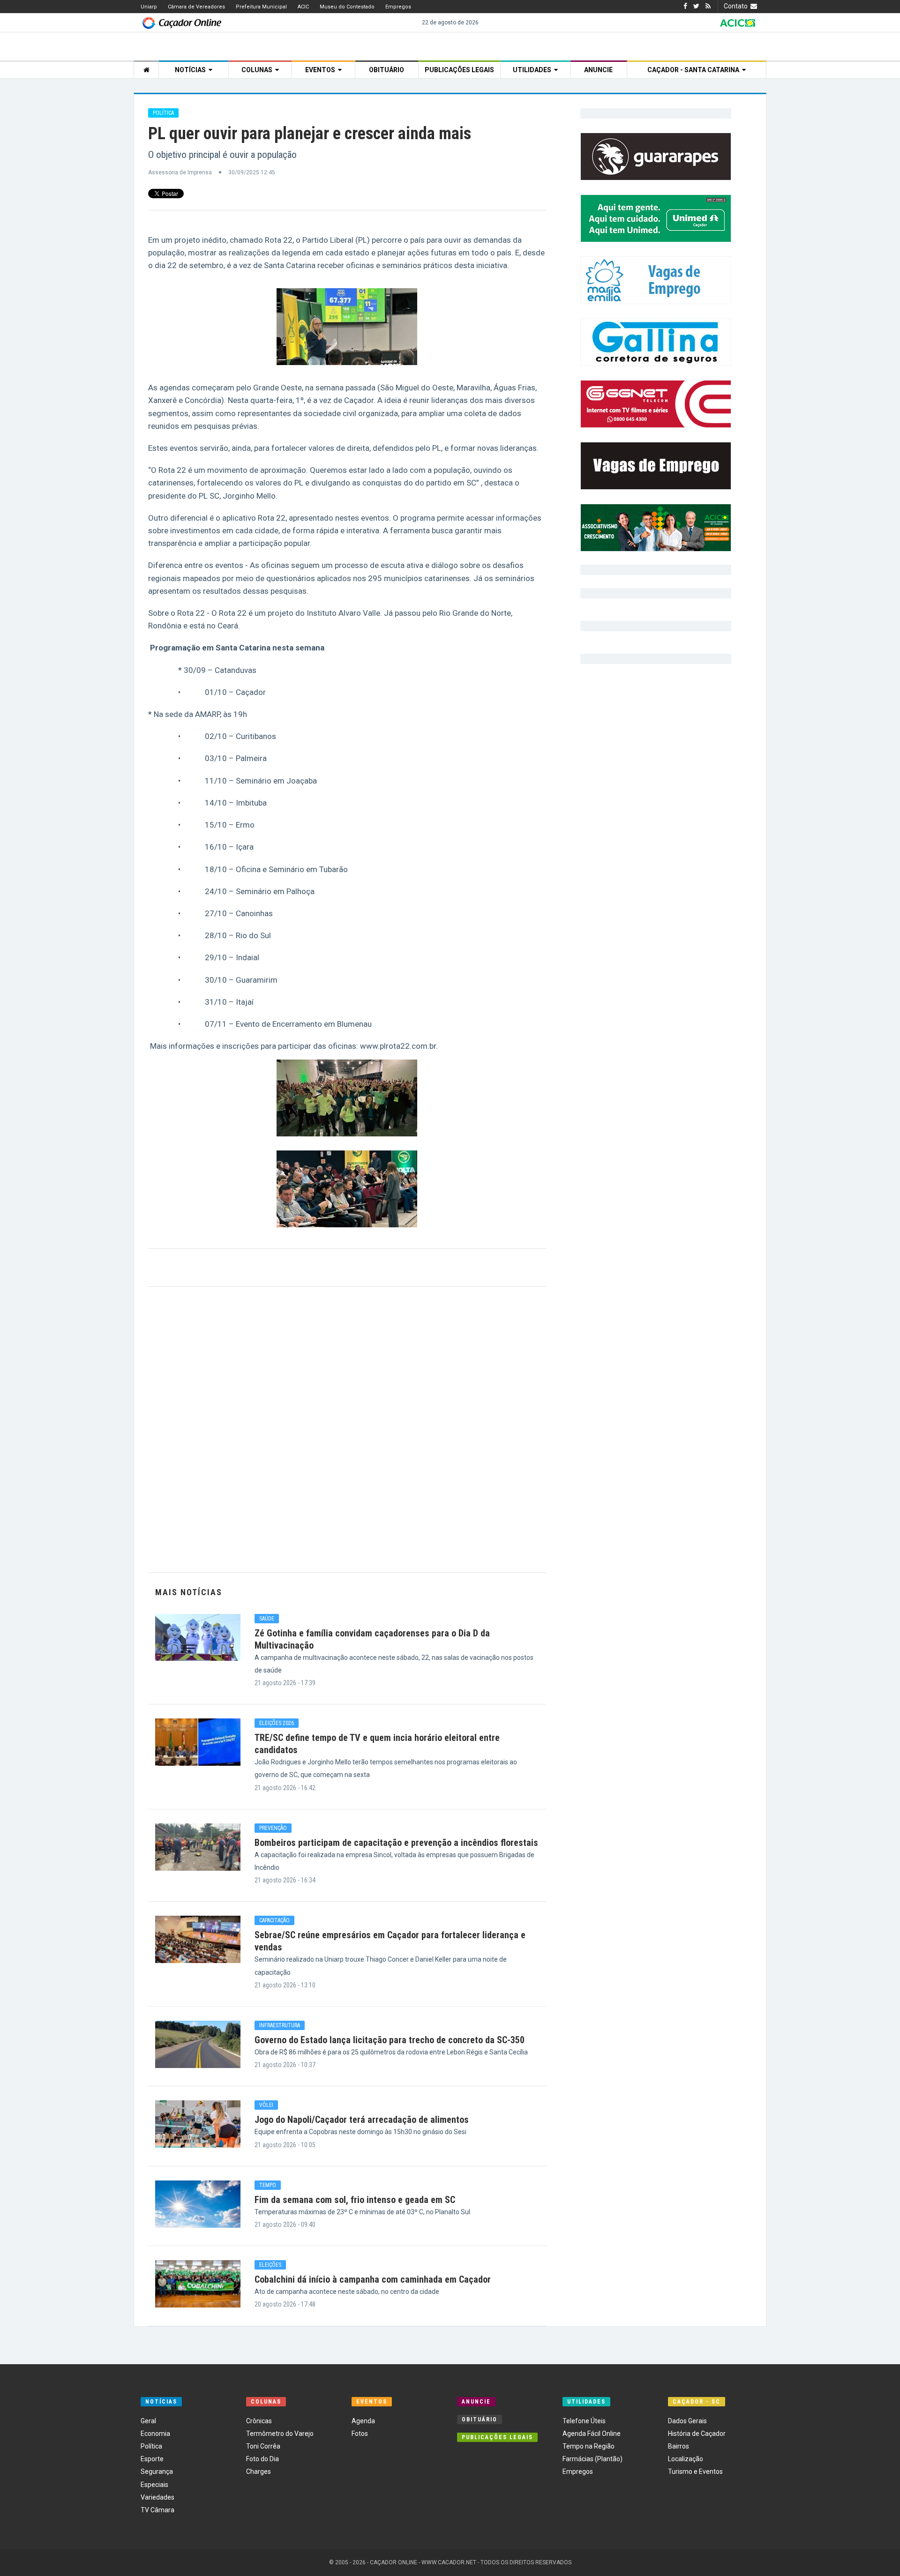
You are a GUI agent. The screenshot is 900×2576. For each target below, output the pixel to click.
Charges (259, 2471)
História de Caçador (697, 2434)
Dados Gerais (687, 2421)
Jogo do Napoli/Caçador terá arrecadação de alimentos (362, 2120)
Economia (155, 2434)
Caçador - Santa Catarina (695, 70)
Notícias (192, 70)
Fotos (360, 2434)
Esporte (152, 2459)
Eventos (322, 70)
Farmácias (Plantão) (592, 2459)
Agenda (363, 2421)
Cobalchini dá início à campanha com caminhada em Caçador (373, 2279)
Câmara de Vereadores (196, 7)
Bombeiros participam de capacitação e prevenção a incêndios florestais (396, 1843)
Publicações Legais (459, 70)
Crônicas (259, 2421)
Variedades (157, 2497)
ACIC (303, 7)
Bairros (679, 2446)
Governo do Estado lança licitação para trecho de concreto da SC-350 (390, 2040)
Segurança (157, 2471)
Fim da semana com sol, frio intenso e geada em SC (355, 2200)
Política (151, 2446)
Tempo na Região (589, 2446)
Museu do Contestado (347, 7)
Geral (148, 2421)
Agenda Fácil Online (592, 2434)
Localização (686, 2459)
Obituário (386, 70)
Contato (737, 6)
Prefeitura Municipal (261, 7)
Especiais (154, 2485)
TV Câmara (157, 2510)
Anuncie (598, 70)
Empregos (398, 7)
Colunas (258, 70)
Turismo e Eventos (695, 2471)
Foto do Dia (262, 2459)
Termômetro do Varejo (280, 2434)
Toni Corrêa (263, 2446)
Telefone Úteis (584, 2421)
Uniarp (149, 7)
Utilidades (533, 70)
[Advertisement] (347, 1430)
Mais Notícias (189, 1592)
